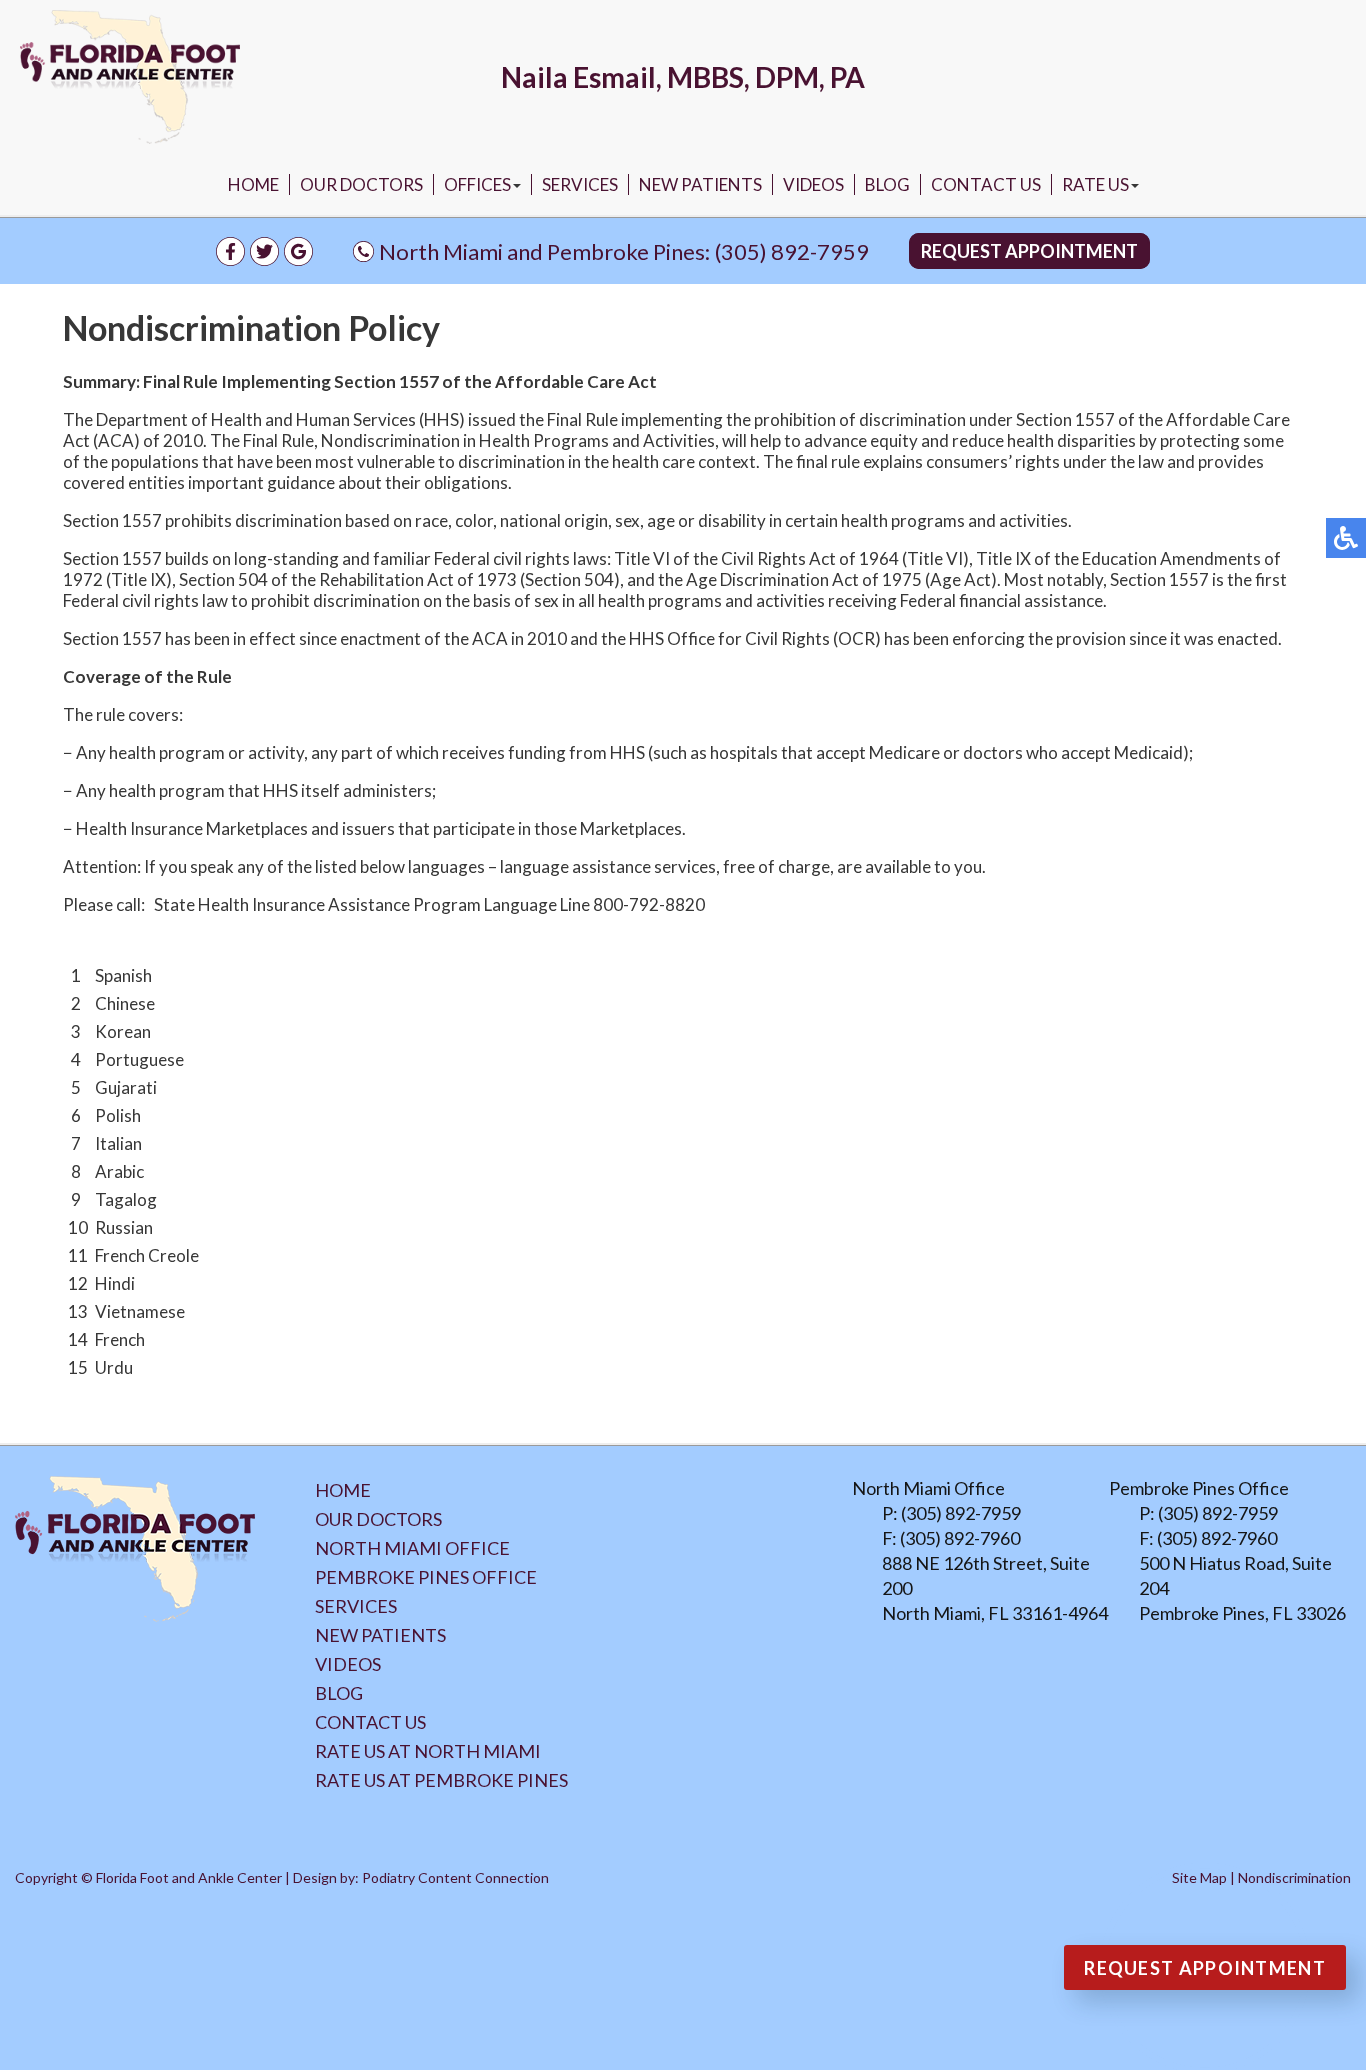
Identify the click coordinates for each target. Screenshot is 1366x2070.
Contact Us (986, 184)
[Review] (298, 259)
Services (580, 184)
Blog (887, 184)
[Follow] (264, 259)
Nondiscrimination (1294, 1877)
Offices (477, 184)
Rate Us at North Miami (428, 1751)
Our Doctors (361, 184)
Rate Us (1095, 184)
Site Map (1199, 1877)
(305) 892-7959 (792, 251)
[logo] (130, 77)
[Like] (230, 259)
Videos (813, 184)
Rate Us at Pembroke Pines (441, 1780)
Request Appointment (1029, 251)
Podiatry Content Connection (455, 1877)
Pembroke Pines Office (426, 1577)
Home (253, 184)
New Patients (700, 184)
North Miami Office (412, 1548)
